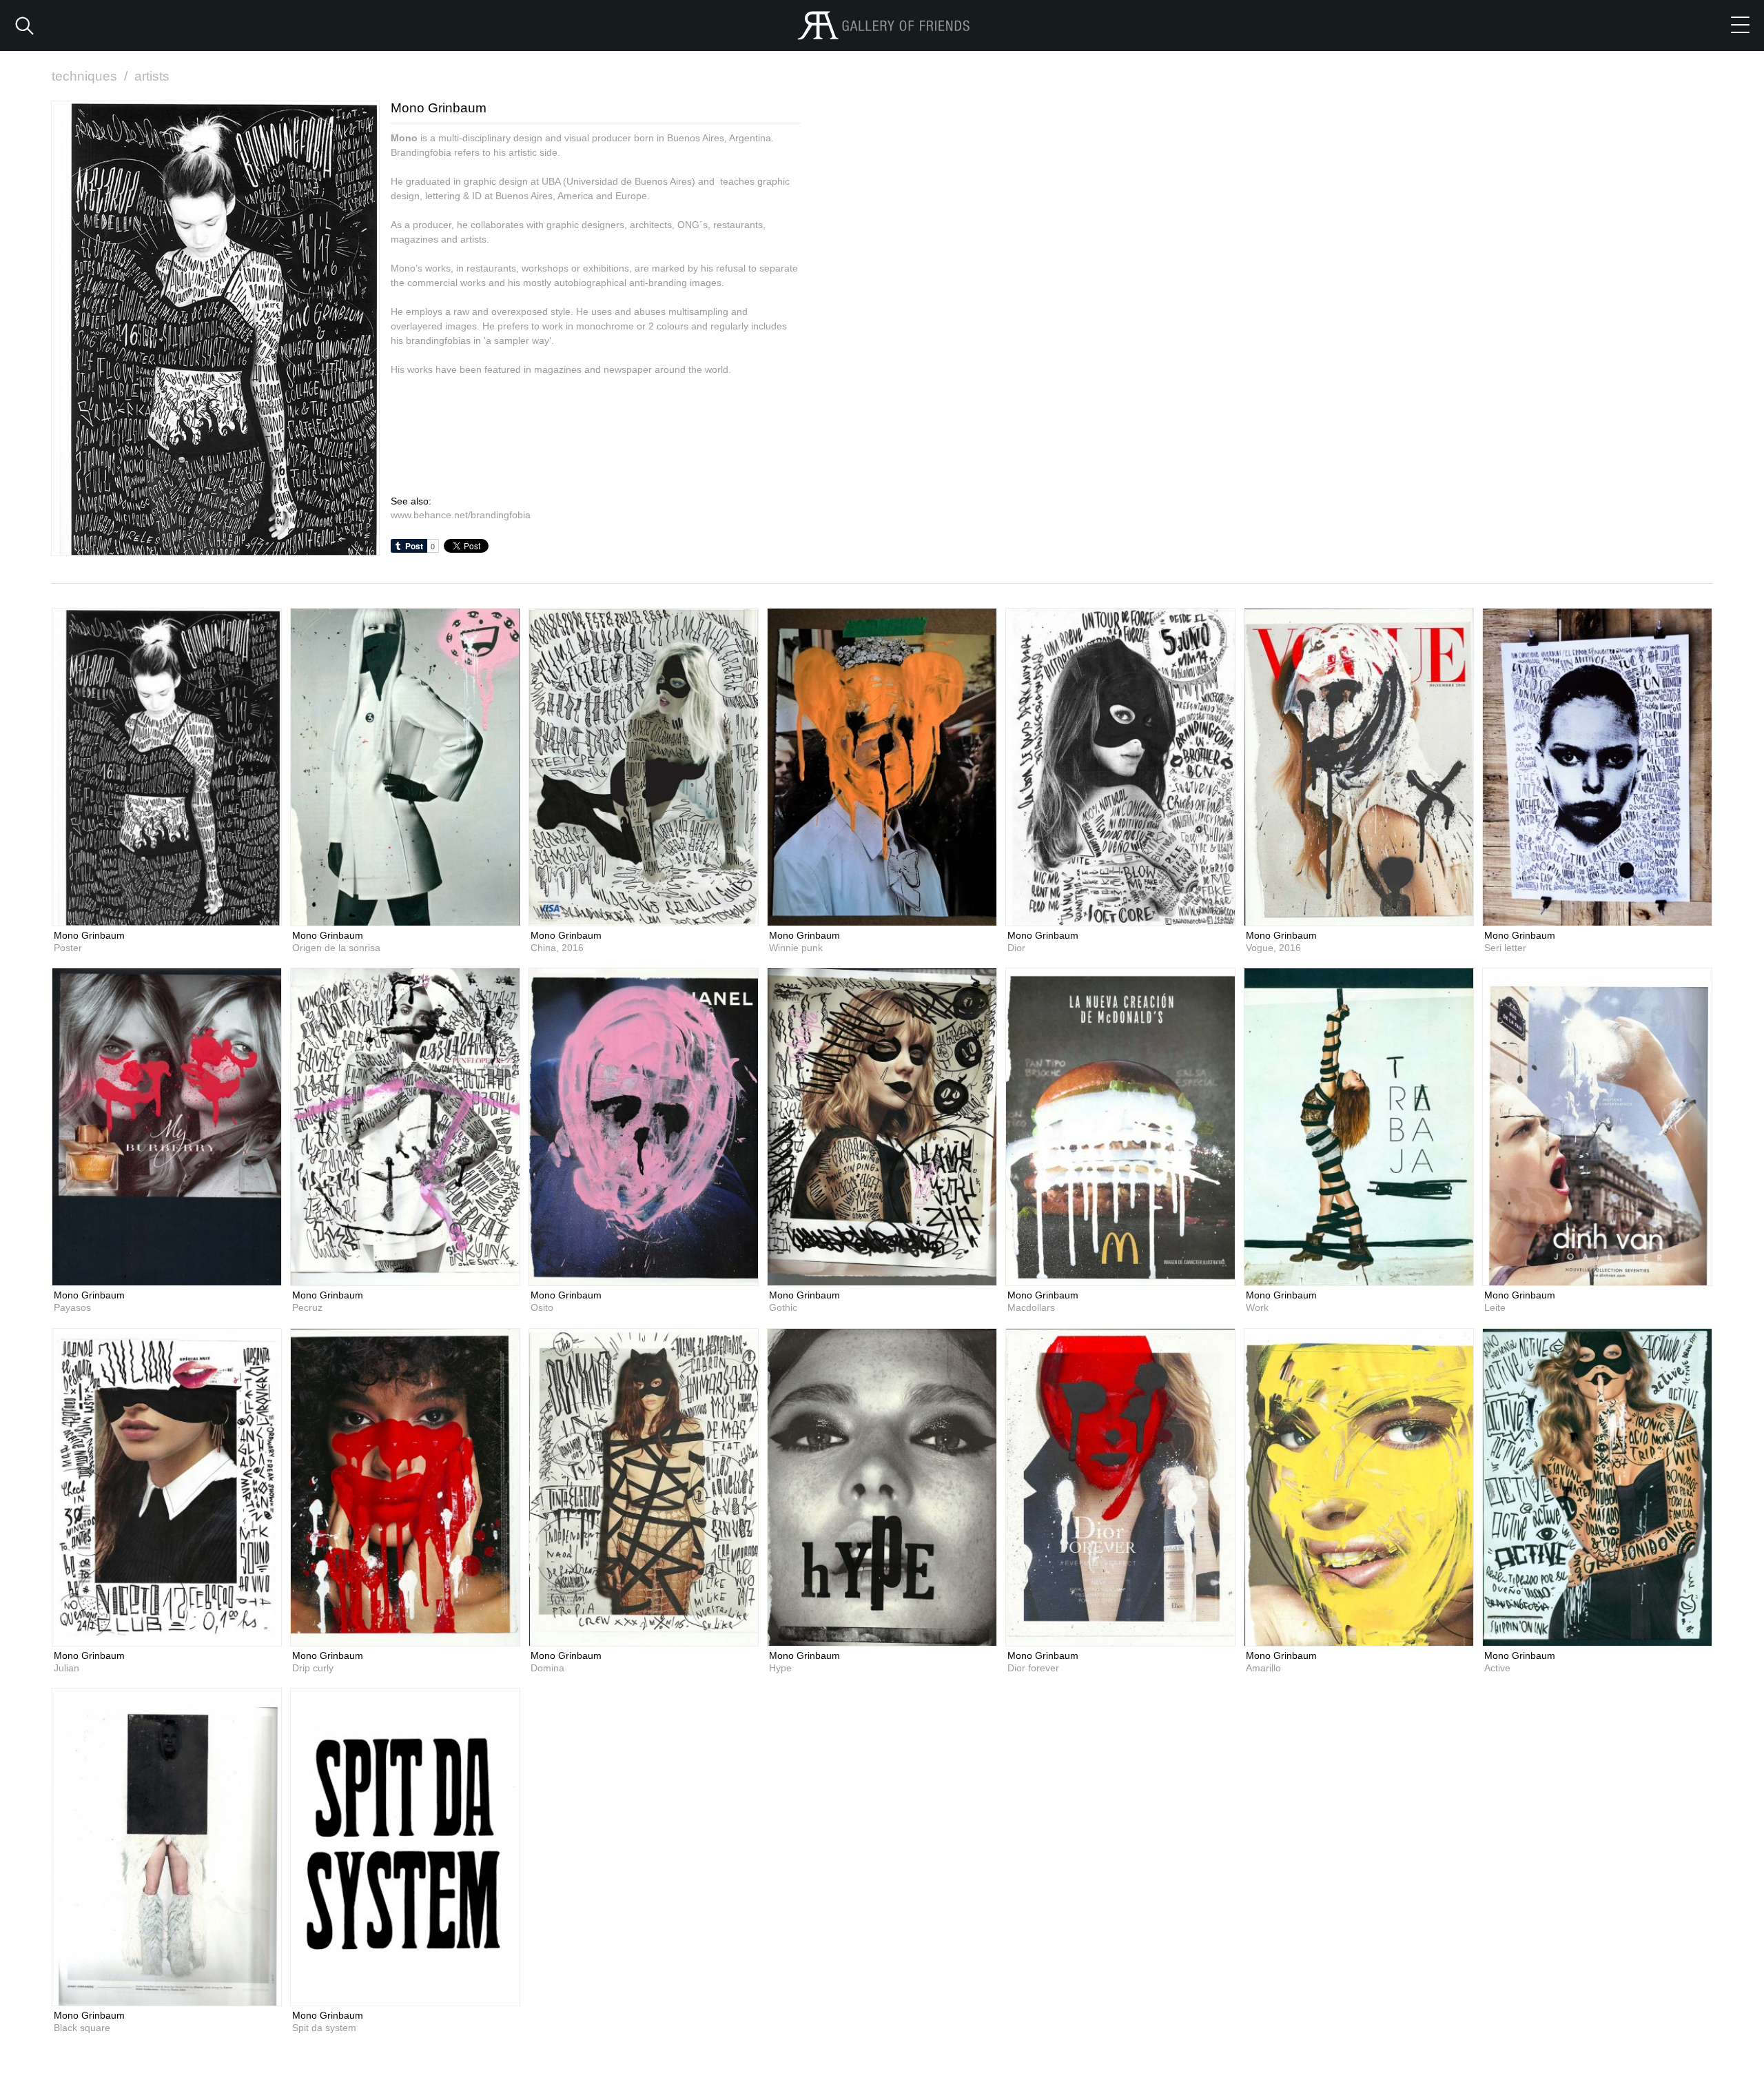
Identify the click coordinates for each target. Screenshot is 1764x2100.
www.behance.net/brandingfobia (461, 515)
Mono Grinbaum (89, 935)
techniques (90, 76)
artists (152, 76)
